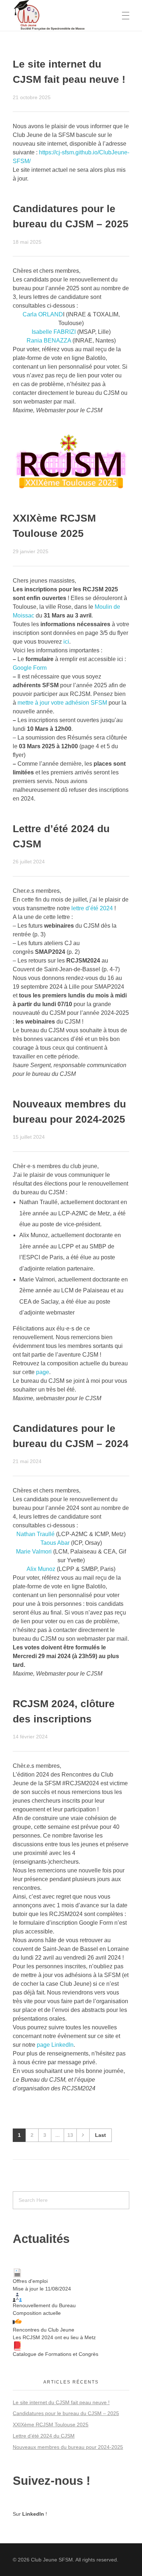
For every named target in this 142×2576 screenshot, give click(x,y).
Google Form (30, 668)
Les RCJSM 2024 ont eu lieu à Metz (54, 2337)
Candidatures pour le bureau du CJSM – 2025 (66, 2413)
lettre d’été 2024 (92, 908)
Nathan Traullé (35, 1534)
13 (70, 2135)
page (43, 1372)
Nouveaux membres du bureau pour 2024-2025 (68, 2447)
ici (66, 642)
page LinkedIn (55, 2045)
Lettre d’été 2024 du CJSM (44, 2436)
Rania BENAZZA (49, 341)
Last (100, 2135)
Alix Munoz (41, 1569)
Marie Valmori (34, 1552)
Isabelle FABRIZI (54, 332)
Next (83, 2135)
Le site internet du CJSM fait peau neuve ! (61, 2402)
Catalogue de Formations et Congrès (56, 2354)
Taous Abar (55, 1543)
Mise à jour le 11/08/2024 (42, 2289)
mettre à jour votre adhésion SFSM (62, 703)
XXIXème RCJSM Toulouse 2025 (51, 2425)
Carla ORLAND (43, 314)
